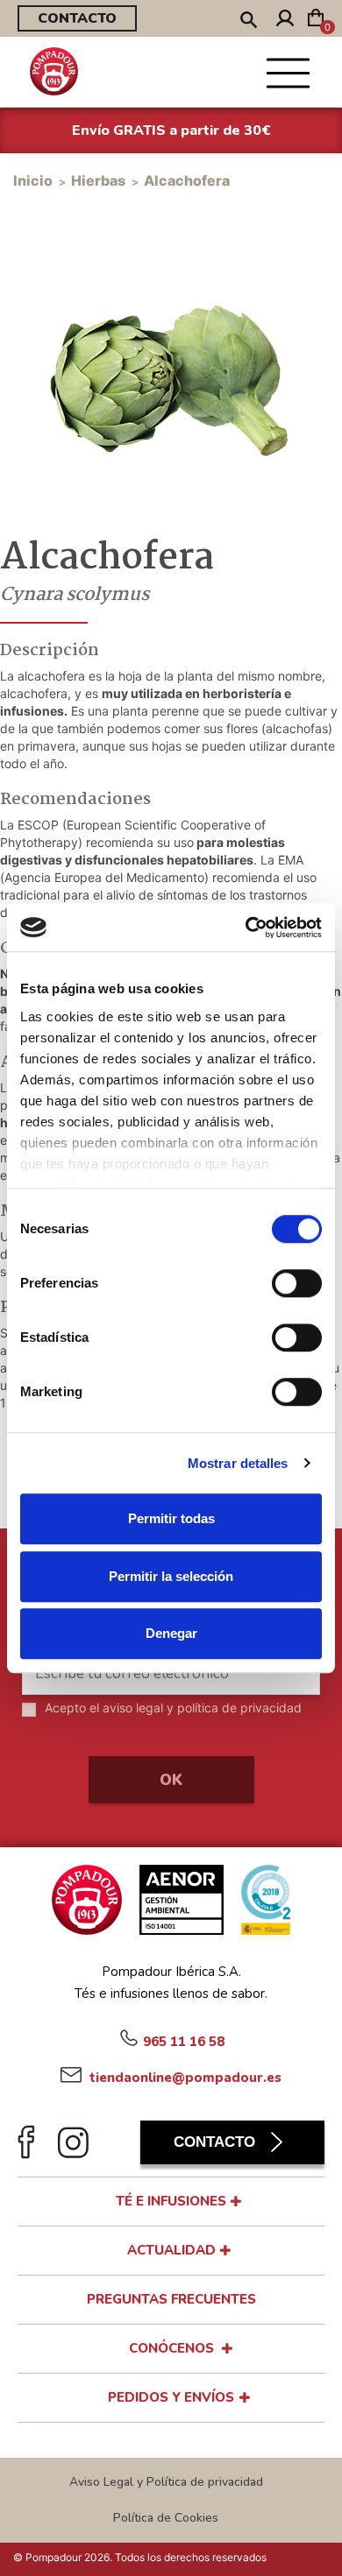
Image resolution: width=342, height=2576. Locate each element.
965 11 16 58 (184, 2041)
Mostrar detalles (238, 1463)
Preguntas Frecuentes (171, 2299)
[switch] (297, 1283)
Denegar (171, 1633)
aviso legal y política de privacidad (202, 1708)
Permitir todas (171, 1518)
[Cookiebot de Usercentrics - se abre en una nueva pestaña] (246, 928)
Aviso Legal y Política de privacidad (166, 2482)
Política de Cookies (166, 2518)
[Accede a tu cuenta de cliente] (285, 21)
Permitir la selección (171, 1576)
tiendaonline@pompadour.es (184, 2077)
